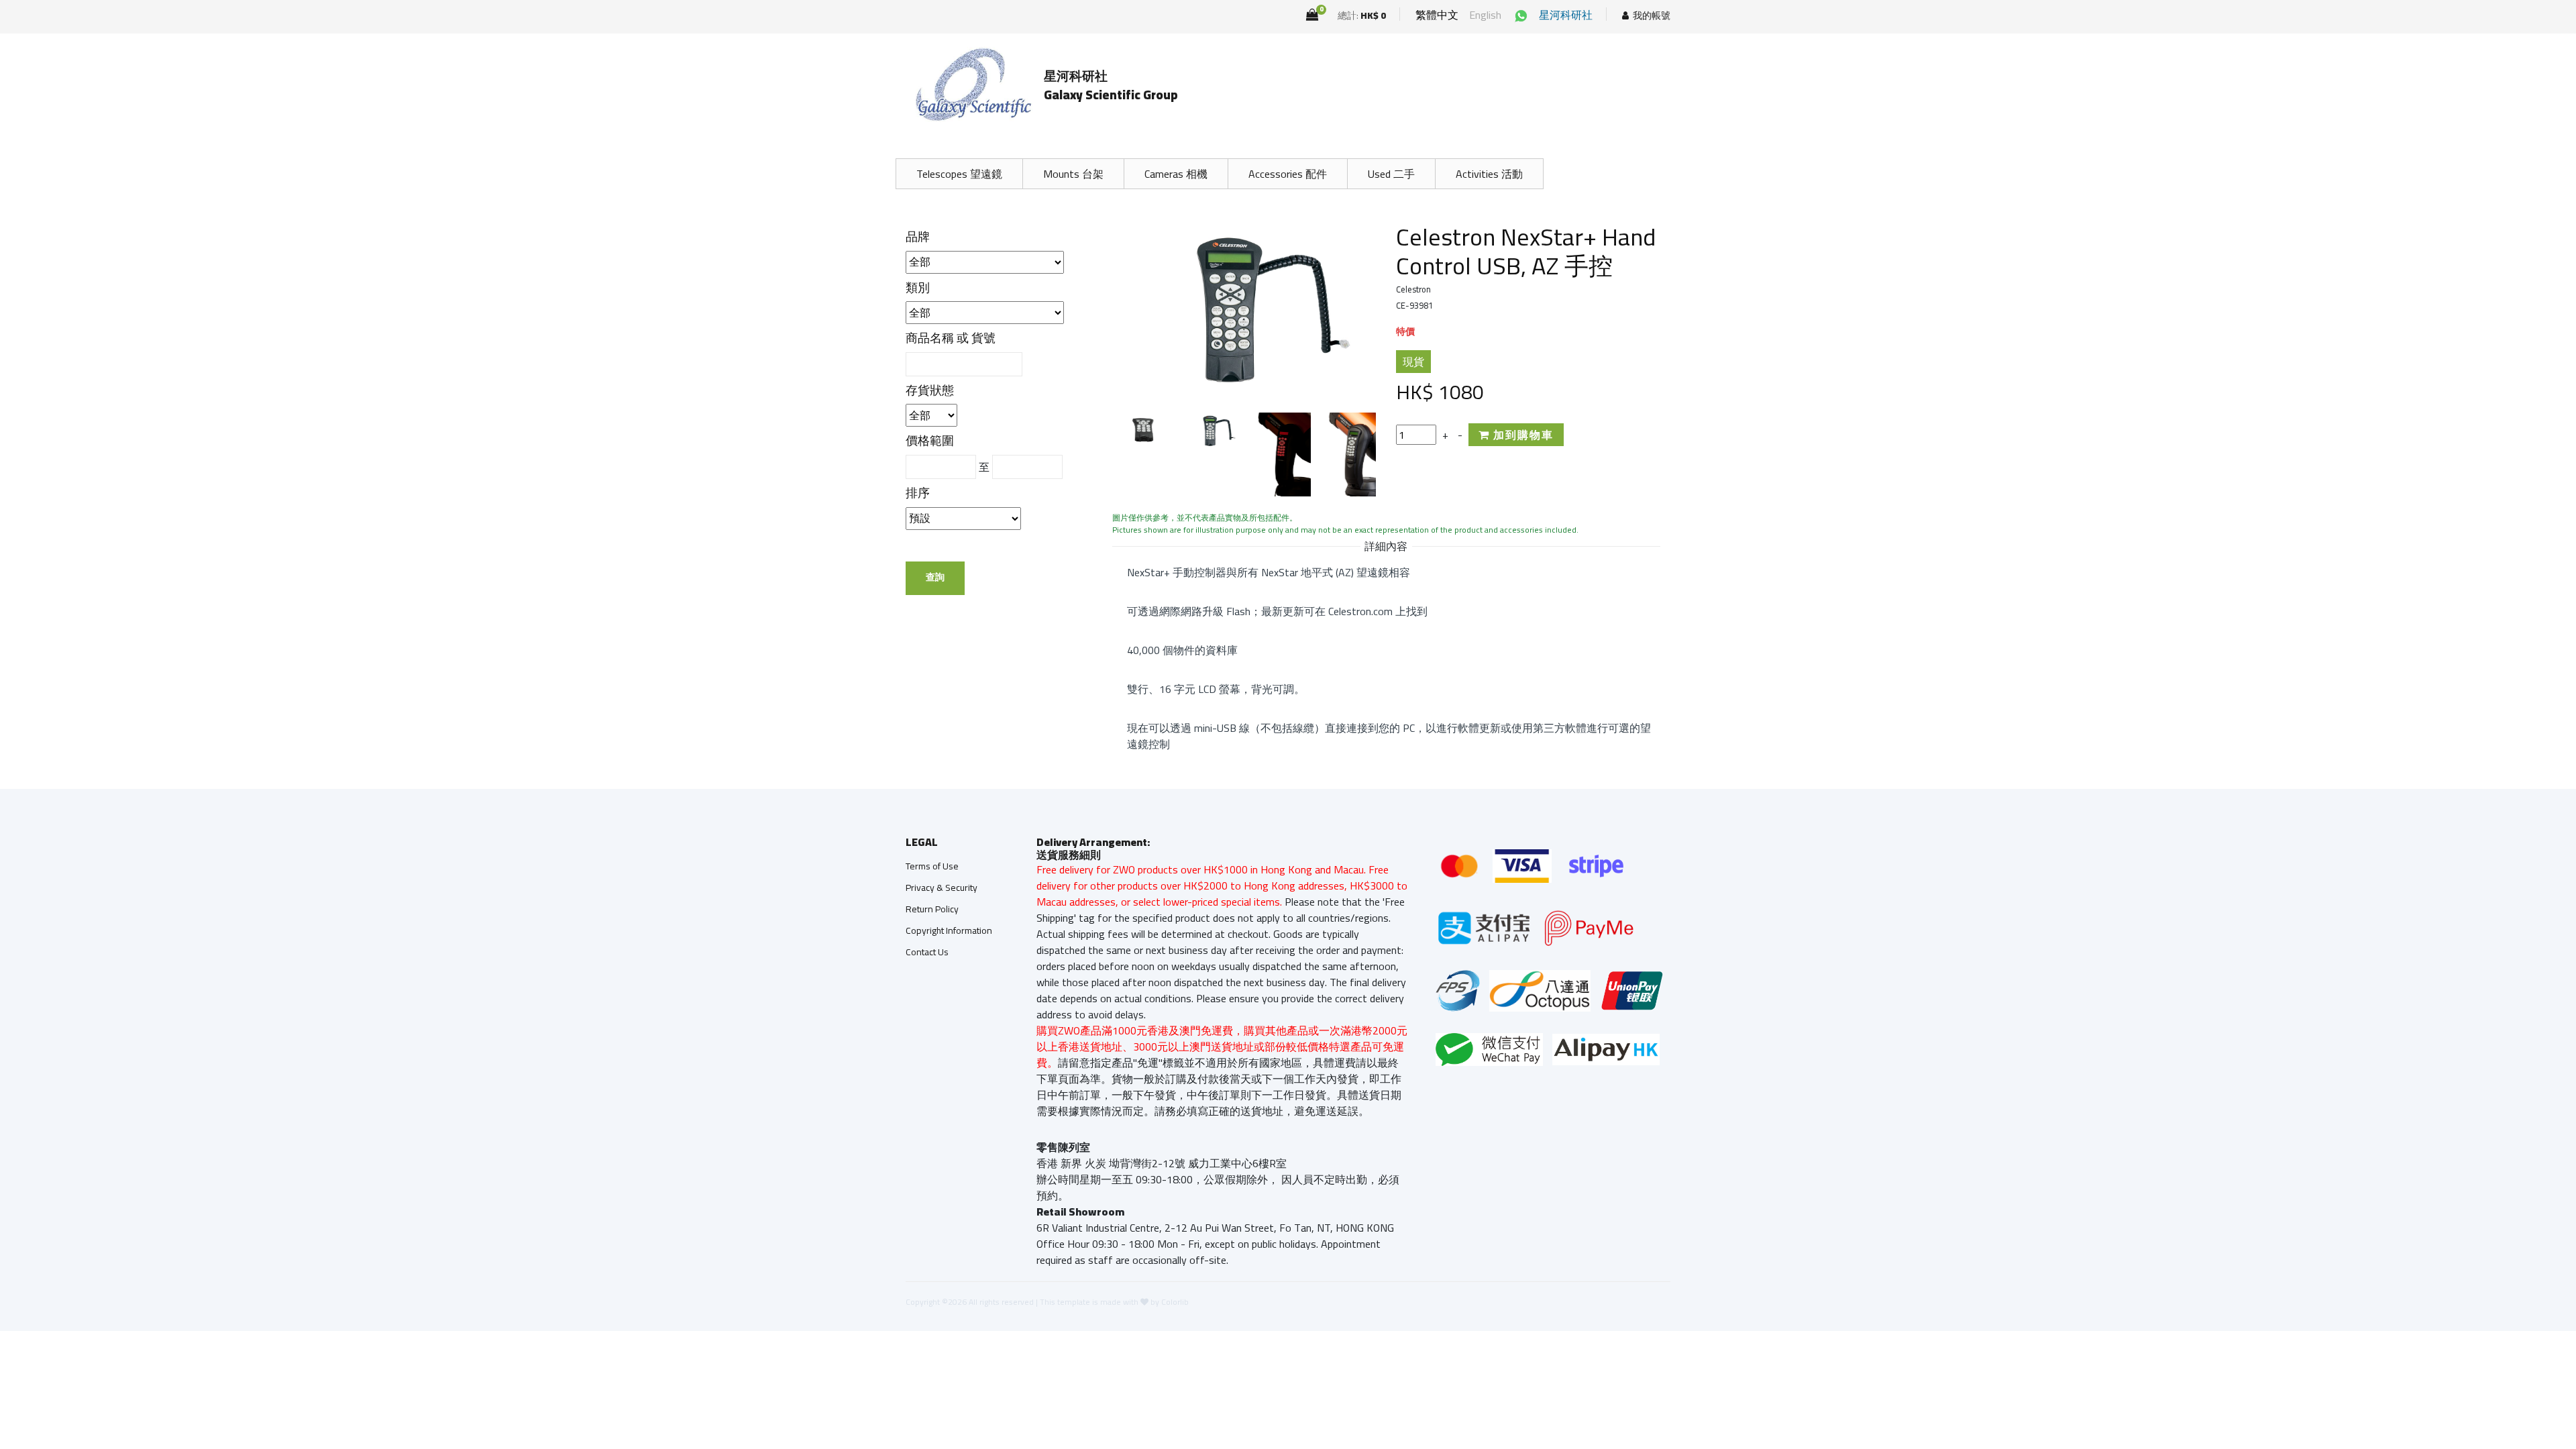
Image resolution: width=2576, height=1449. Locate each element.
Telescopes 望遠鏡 (959, 174)
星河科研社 (1566, 15)
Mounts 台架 (1073, 174)
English (1485, 15)
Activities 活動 (1489, 174)
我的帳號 (1652, 16)
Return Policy (932, 909)
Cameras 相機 (1176, 174)
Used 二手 (1391, 174)
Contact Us (927, 952)
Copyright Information (949, 930)
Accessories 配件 (1288, 174)
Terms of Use (932, 866)
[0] (1312, 15)
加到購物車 (1522, 435)
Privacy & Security (942, 888)
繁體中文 (1437, 15)
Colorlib (1175, 1302)
